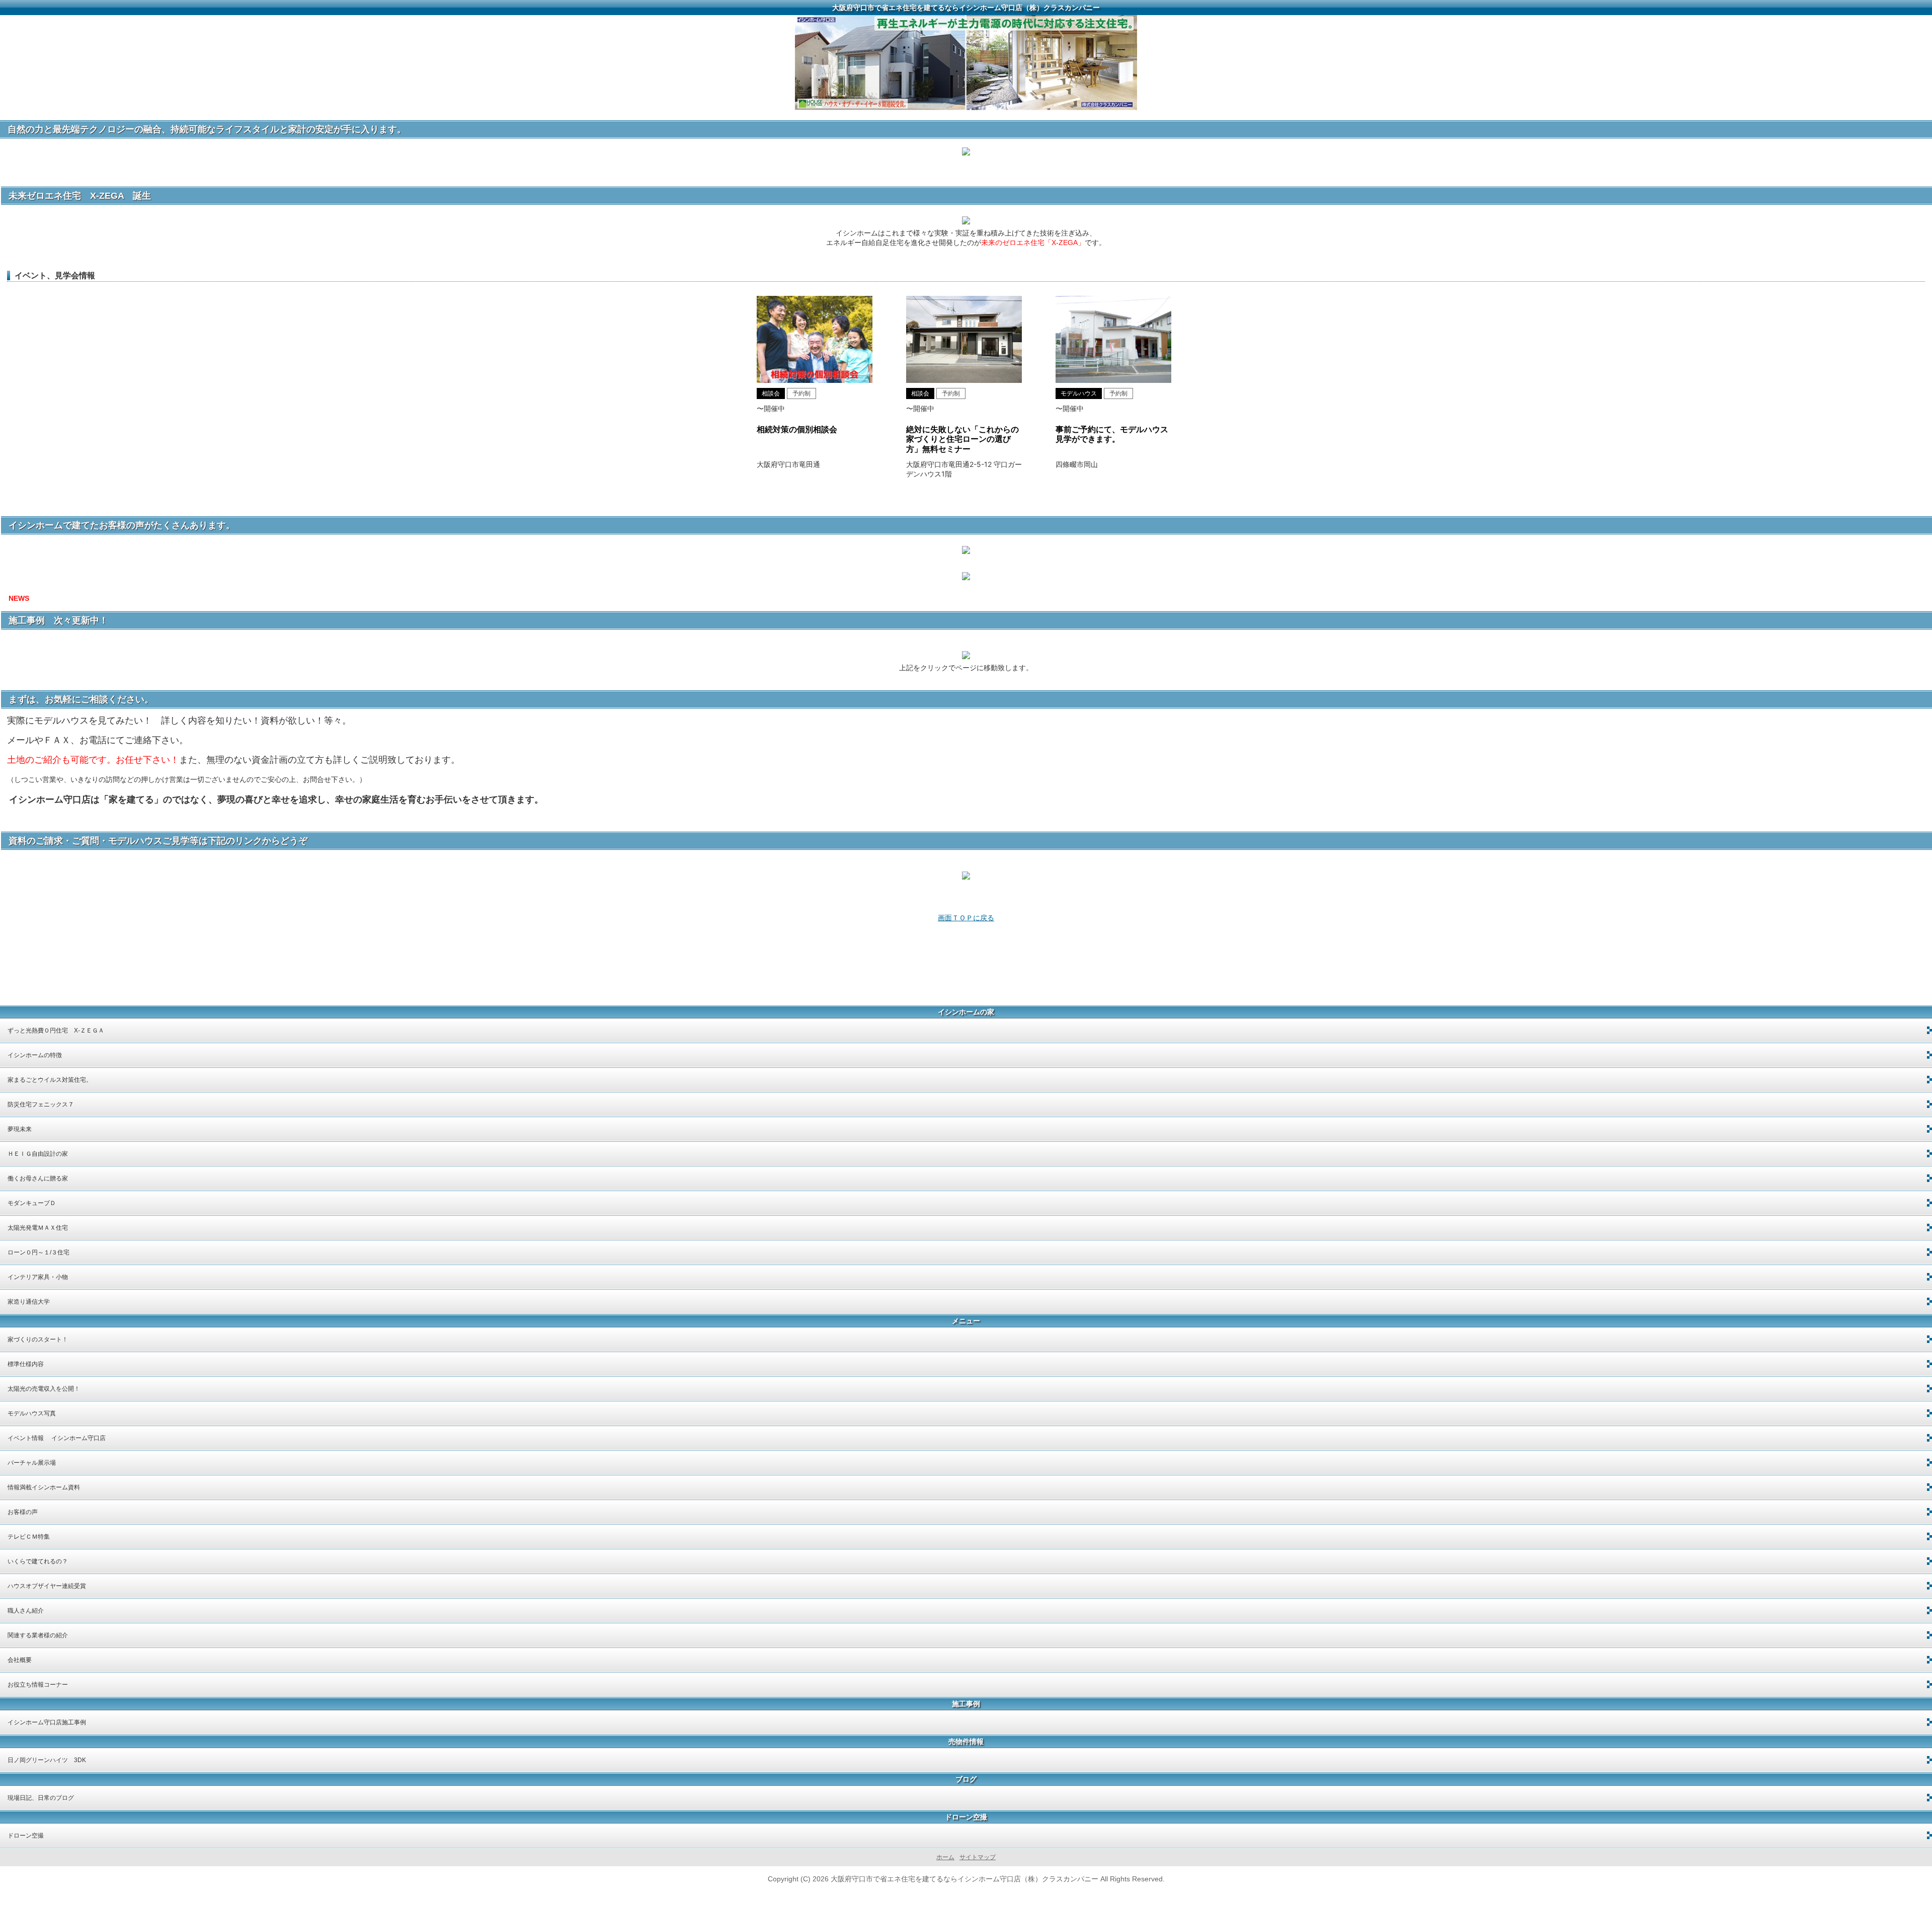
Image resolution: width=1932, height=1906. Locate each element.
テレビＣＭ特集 (29, 1537)
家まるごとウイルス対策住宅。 (50, 1080)
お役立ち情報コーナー (38, 1685)
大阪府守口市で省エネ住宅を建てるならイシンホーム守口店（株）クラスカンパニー (966, 8)
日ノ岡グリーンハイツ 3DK (47, 1760)
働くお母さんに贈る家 (38, 1178)
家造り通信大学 (29, 1302)
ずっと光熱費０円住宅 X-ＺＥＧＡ (56, 1030)
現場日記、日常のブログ (41, 1798)
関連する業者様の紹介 (38, 1635)
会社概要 (20, 1660)
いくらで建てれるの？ (38, 1561)
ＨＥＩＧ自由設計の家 (38, 1154)
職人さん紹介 (26, 1611)
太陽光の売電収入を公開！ (44, 1389)
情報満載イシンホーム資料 (44, 1487)
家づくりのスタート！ (38, 1339)
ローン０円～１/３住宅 (38, 1252)
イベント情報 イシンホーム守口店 (57, 1438)
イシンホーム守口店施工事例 (47, 1722)
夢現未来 (20, 1129)
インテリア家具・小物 (38, 1277)
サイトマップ (978, 1857)
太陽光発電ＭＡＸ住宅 (38, 1228)
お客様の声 (23, 1512)
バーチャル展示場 (32, 1463)
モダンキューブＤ (32, 1203)
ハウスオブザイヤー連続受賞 (47, 1586)
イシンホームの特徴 (35, 1055)
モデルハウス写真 (32, 1413)
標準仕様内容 (26, 1364)
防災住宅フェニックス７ (41, 1104)
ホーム (945, 1857)
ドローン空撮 (26, 1836)
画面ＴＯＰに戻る (966, 918)
